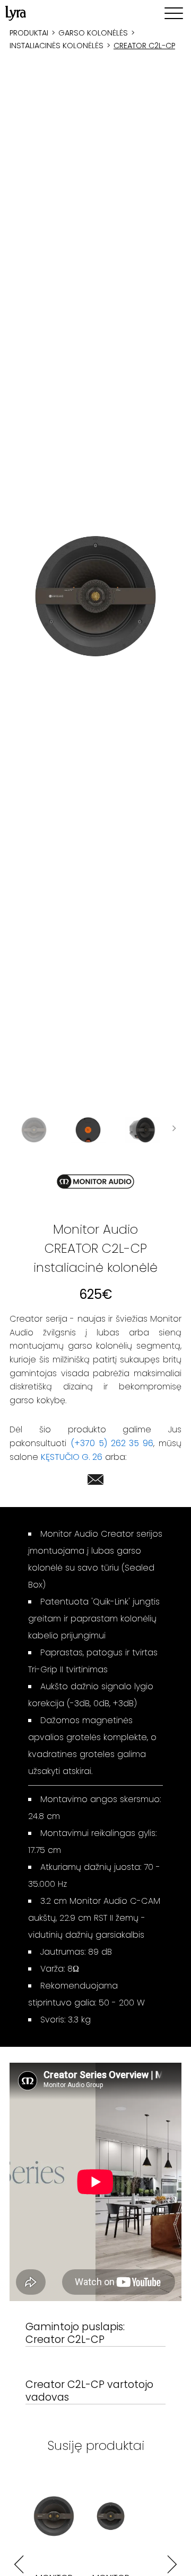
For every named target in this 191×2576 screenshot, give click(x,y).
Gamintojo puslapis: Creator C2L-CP (75, 2334)
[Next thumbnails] (174, 1130)
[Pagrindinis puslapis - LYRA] (16, 13)
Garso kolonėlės (93, 33)
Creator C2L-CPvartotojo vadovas (89, 2391)
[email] (95, 1481)
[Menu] (174, 13)
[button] (95, 596)
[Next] (172, 2565)
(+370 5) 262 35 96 (112, 1443)
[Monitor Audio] (95, 1182)
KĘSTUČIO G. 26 (72, 1457)
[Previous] (19, 2565)
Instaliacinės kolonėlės (57, 46)
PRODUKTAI (29, 33)
